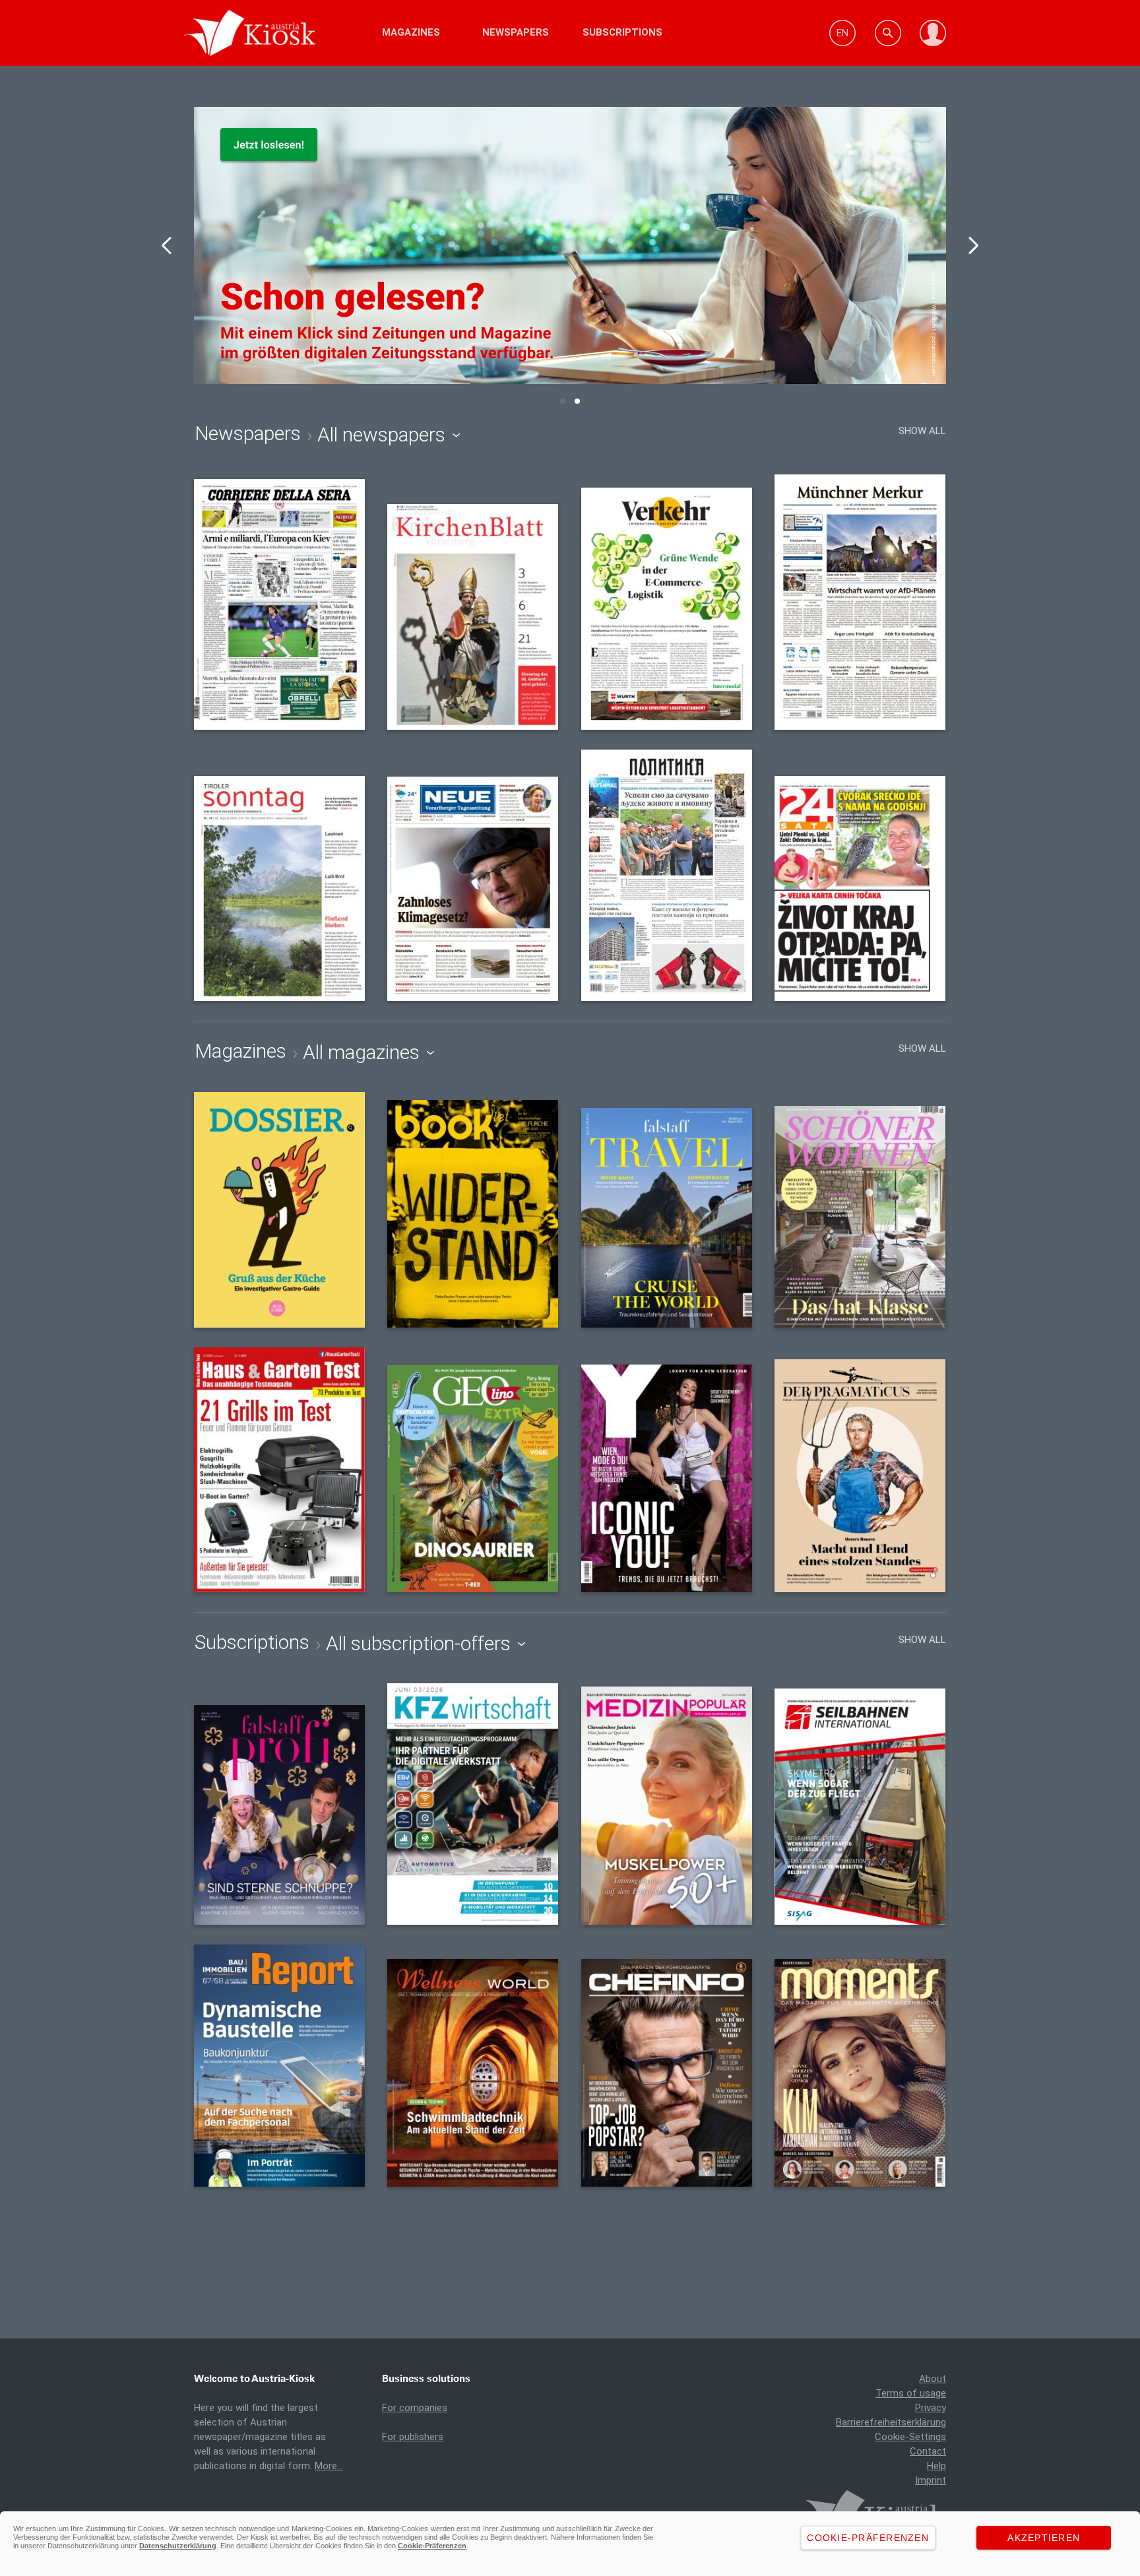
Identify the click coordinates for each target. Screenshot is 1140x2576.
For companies (415, 2408)
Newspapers (516, 32)
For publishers (413, 2437)
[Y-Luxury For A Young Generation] (667, 1478)
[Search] (888, 33)
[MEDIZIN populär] (667, 1806)
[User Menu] (933, 33)
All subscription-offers (421, 1644)
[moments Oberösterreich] (860, 2073)
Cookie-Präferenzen (432, 2546)
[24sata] (860, 888)
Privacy (931, 2408)
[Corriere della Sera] (279, 604)
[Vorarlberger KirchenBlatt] (473, 617)
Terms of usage (911, 2393)
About (933, 2379)
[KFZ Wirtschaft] (473, 1804)
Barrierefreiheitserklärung (891, 2422)
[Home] (288, 33)
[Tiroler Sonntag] (279, 888)
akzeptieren (1044, 2538)
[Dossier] (279, 1210)
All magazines (364, 1052)
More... (329, 2466)
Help (936, 2466)
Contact (928, 2451)
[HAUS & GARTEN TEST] (279, 1469)
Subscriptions (622, 32)
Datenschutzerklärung (178, 2546)
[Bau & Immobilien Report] (279, 2066)
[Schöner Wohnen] (860, 1217)
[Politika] (667, 875)
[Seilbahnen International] (860, 1807)
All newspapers (384, 435)
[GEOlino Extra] (473, 1478)
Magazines (411, 32)
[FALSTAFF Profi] (279, 1815)
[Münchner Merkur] (860, 602)
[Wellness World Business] (473, 2073)
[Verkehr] (667, 608)
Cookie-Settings (910, 2437)
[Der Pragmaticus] (860, 1476)
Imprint (931, 2480)
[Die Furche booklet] (473, 1214)
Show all (922, 431)
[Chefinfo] (667, 2073)
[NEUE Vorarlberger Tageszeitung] (473, 889)
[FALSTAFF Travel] (667, 1218)
